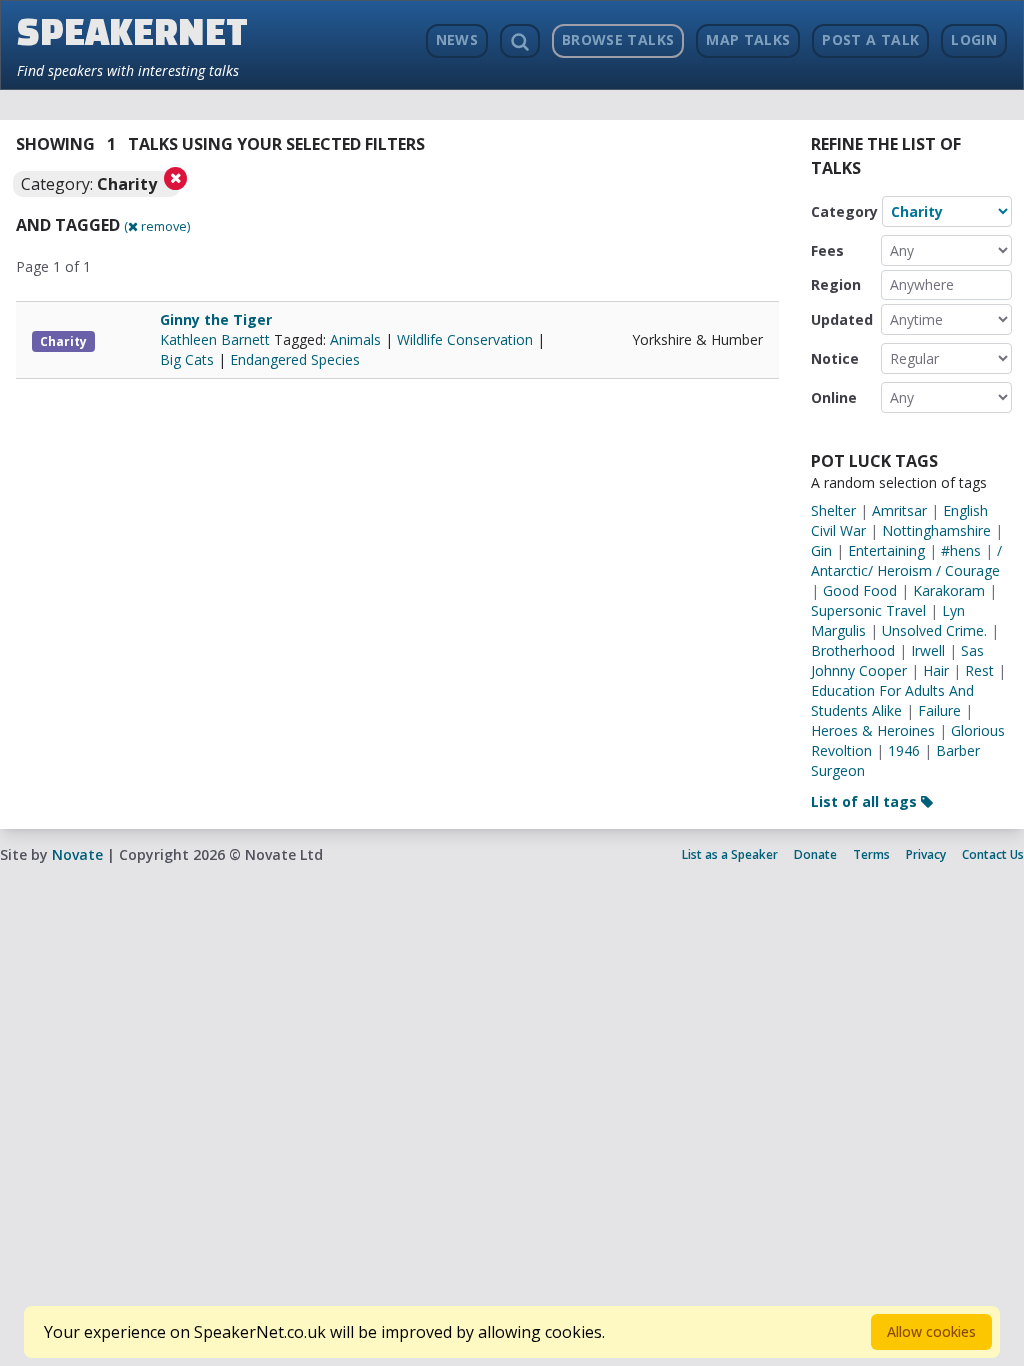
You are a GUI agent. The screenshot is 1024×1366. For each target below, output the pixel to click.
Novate (77, 854)
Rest (979, 670)
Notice (835, 358)
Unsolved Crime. (934, 630)
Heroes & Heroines (873, 730)
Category (844, 211)
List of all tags (866, 801)
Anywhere (922, 284)
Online (834, 397)
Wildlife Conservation (465, 339)
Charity (63, 341)
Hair (936, 670)
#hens (961, 550)
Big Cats (187, 359)
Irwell (928, 650)
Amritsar (899, 510)
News (457, 39)
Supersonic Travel (868, 610)
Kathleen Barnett (217, 339)
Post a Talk (870, 39)
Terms (871, 854)
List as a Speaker (730, 854)
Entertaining (886, 550)
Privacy (926, 854)
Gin (821, 550)
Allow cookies (931, 1331)
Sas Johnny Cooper (897, 660)
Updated (842, 319)
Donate (815, 854)
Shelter (833, 510)
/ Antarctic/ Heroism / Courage (906, 560)
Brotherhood (853, 650)
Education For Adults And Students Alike (892, 700)
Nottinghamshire (936, 530)
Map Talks (748, 39)
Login (974, 39)
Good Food (860, 590)
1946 (904, 750)
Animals (355, 339)
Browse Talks (618, 39)
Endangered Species (295, 359)
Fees (827, 250)
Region (836, 284)
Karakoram (949, 590)
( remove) (157, 226)
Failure (939, 710)
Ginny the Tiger (216, 319)
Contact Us (993, 854)
